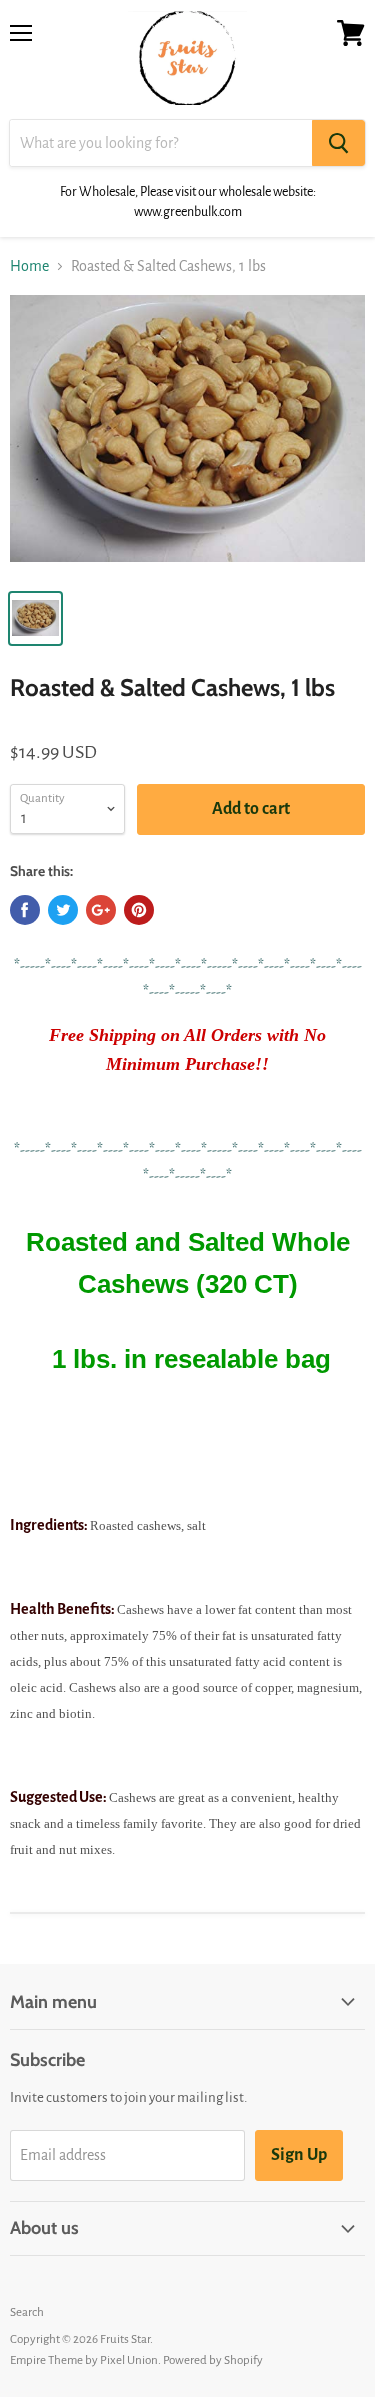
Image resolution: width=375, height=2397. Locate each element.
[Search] (338, 143)
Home (29, 266)
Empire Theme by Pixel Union (84, 2360)
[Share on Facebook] (25, 910)
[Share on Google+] (101, 910)
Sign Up (299, 2155)
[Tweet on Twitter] (63, 910)
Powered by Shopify (213, 2360)
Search (27, 2312)
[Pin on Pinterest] (139, 910)
